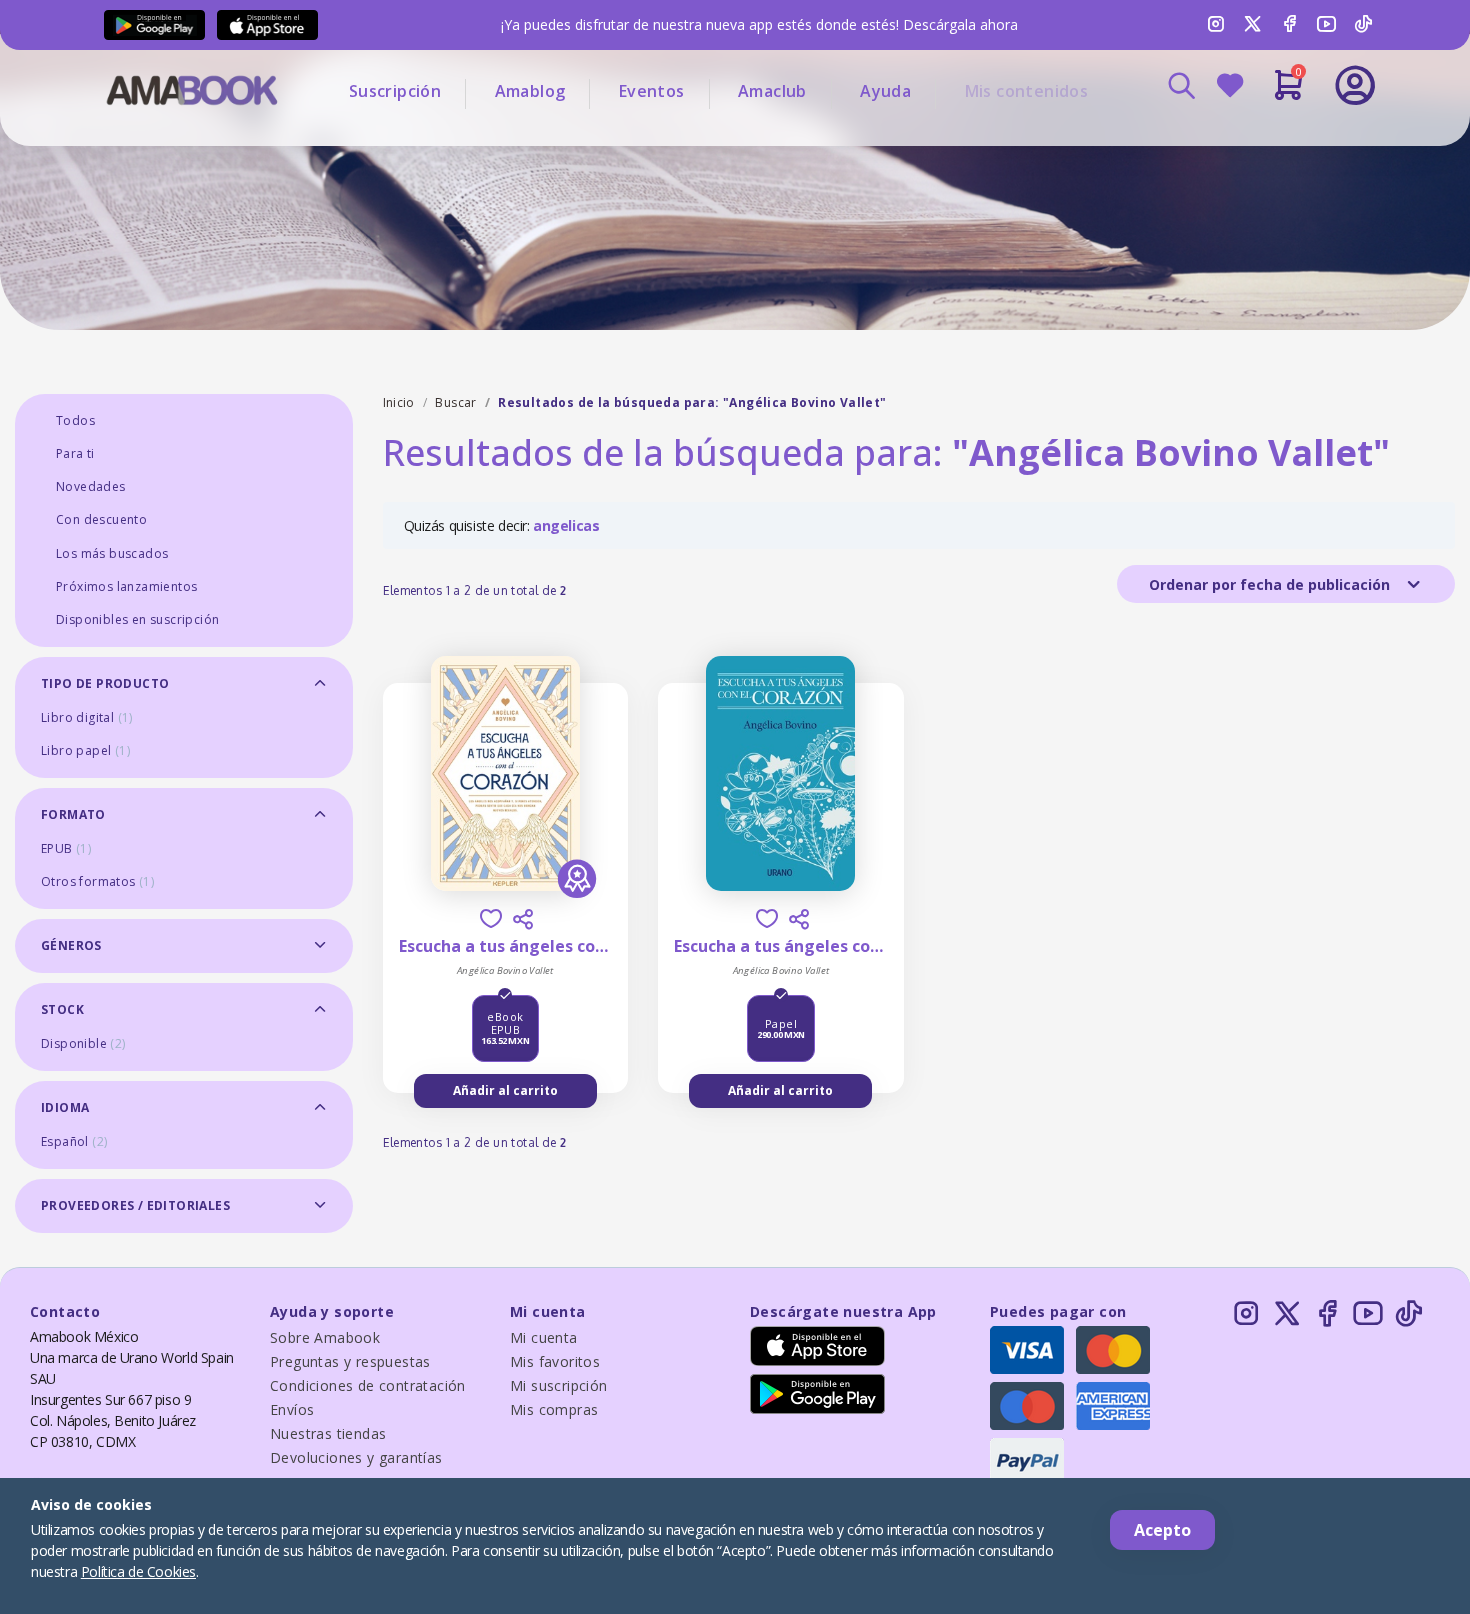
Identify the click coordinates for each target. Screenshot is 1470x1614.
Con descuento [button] (101, 519)
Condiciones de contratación (368, 1385)
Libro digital (87, 717)
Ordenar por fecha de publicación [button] (1271, 584)
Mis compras (554, 1409)
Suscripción (395, 91)
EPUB (66, 848)
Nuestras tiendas (328, 1433)
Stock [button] (62, 1009)
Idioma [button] (65, 1107)
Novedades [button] (91, 486)
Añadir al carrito (505, 1090)
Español (74, 1141)
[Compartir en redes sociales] (523, 919)
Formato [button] (73, 814)
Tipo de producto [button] (105, 683)
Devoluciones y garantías (356, 1457)
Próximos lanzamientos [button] (126, 586)
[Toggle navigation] (1272, 140)
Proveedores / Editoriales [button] (135, 1205)
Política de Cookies (138, 1571)
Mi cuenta (544, 1337)
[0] (1288, 93)
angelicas (566, 525)
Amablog (530, 91)
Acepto (1162, 1530)
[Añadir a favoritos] (491, 918)
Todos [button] (75, 420)
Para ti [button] (75, 453)
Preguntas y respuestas (350, 1361)
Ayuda (885, 91)
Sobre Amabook (325, 1337)
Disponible (83, 1043)
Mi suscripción (559, 1385)
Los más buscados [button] (112, 553)
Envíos (292, 1409)
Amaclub (772, 91)
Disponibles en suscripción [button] (137, 619)
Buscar (455, 402)
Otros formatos (97, 881)
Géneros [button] (71, 945)
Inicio (399, 402)
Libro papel (85, 750)
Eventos (652, 91)
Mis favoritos (555, 1361)
